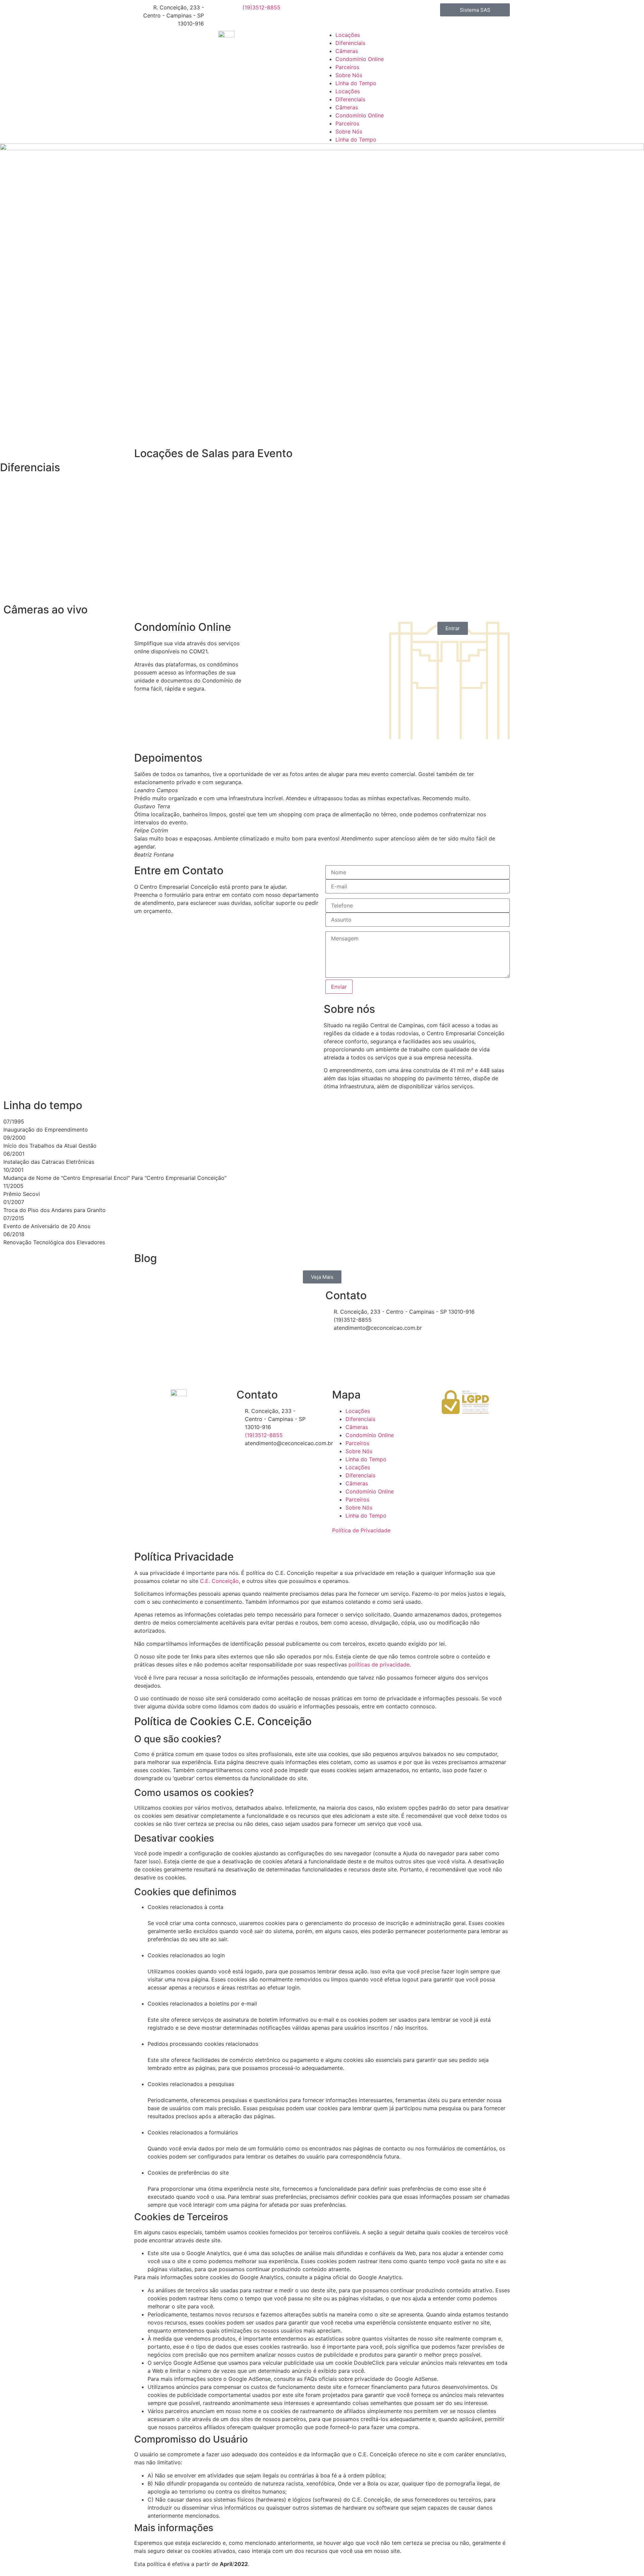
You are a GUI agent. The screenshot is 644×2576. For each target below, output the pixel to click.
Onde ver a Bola (358, 2483)
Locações (348, 35)
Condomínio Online (360, 59)
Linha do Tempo (356, 83)
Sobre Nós (349, 75)
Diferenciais (350, 43)
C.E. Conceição (219, 1581)
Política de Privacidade (361, 1530)
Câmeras (347, 51)
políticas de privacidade (379, 1664)
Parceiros (347, 67)
